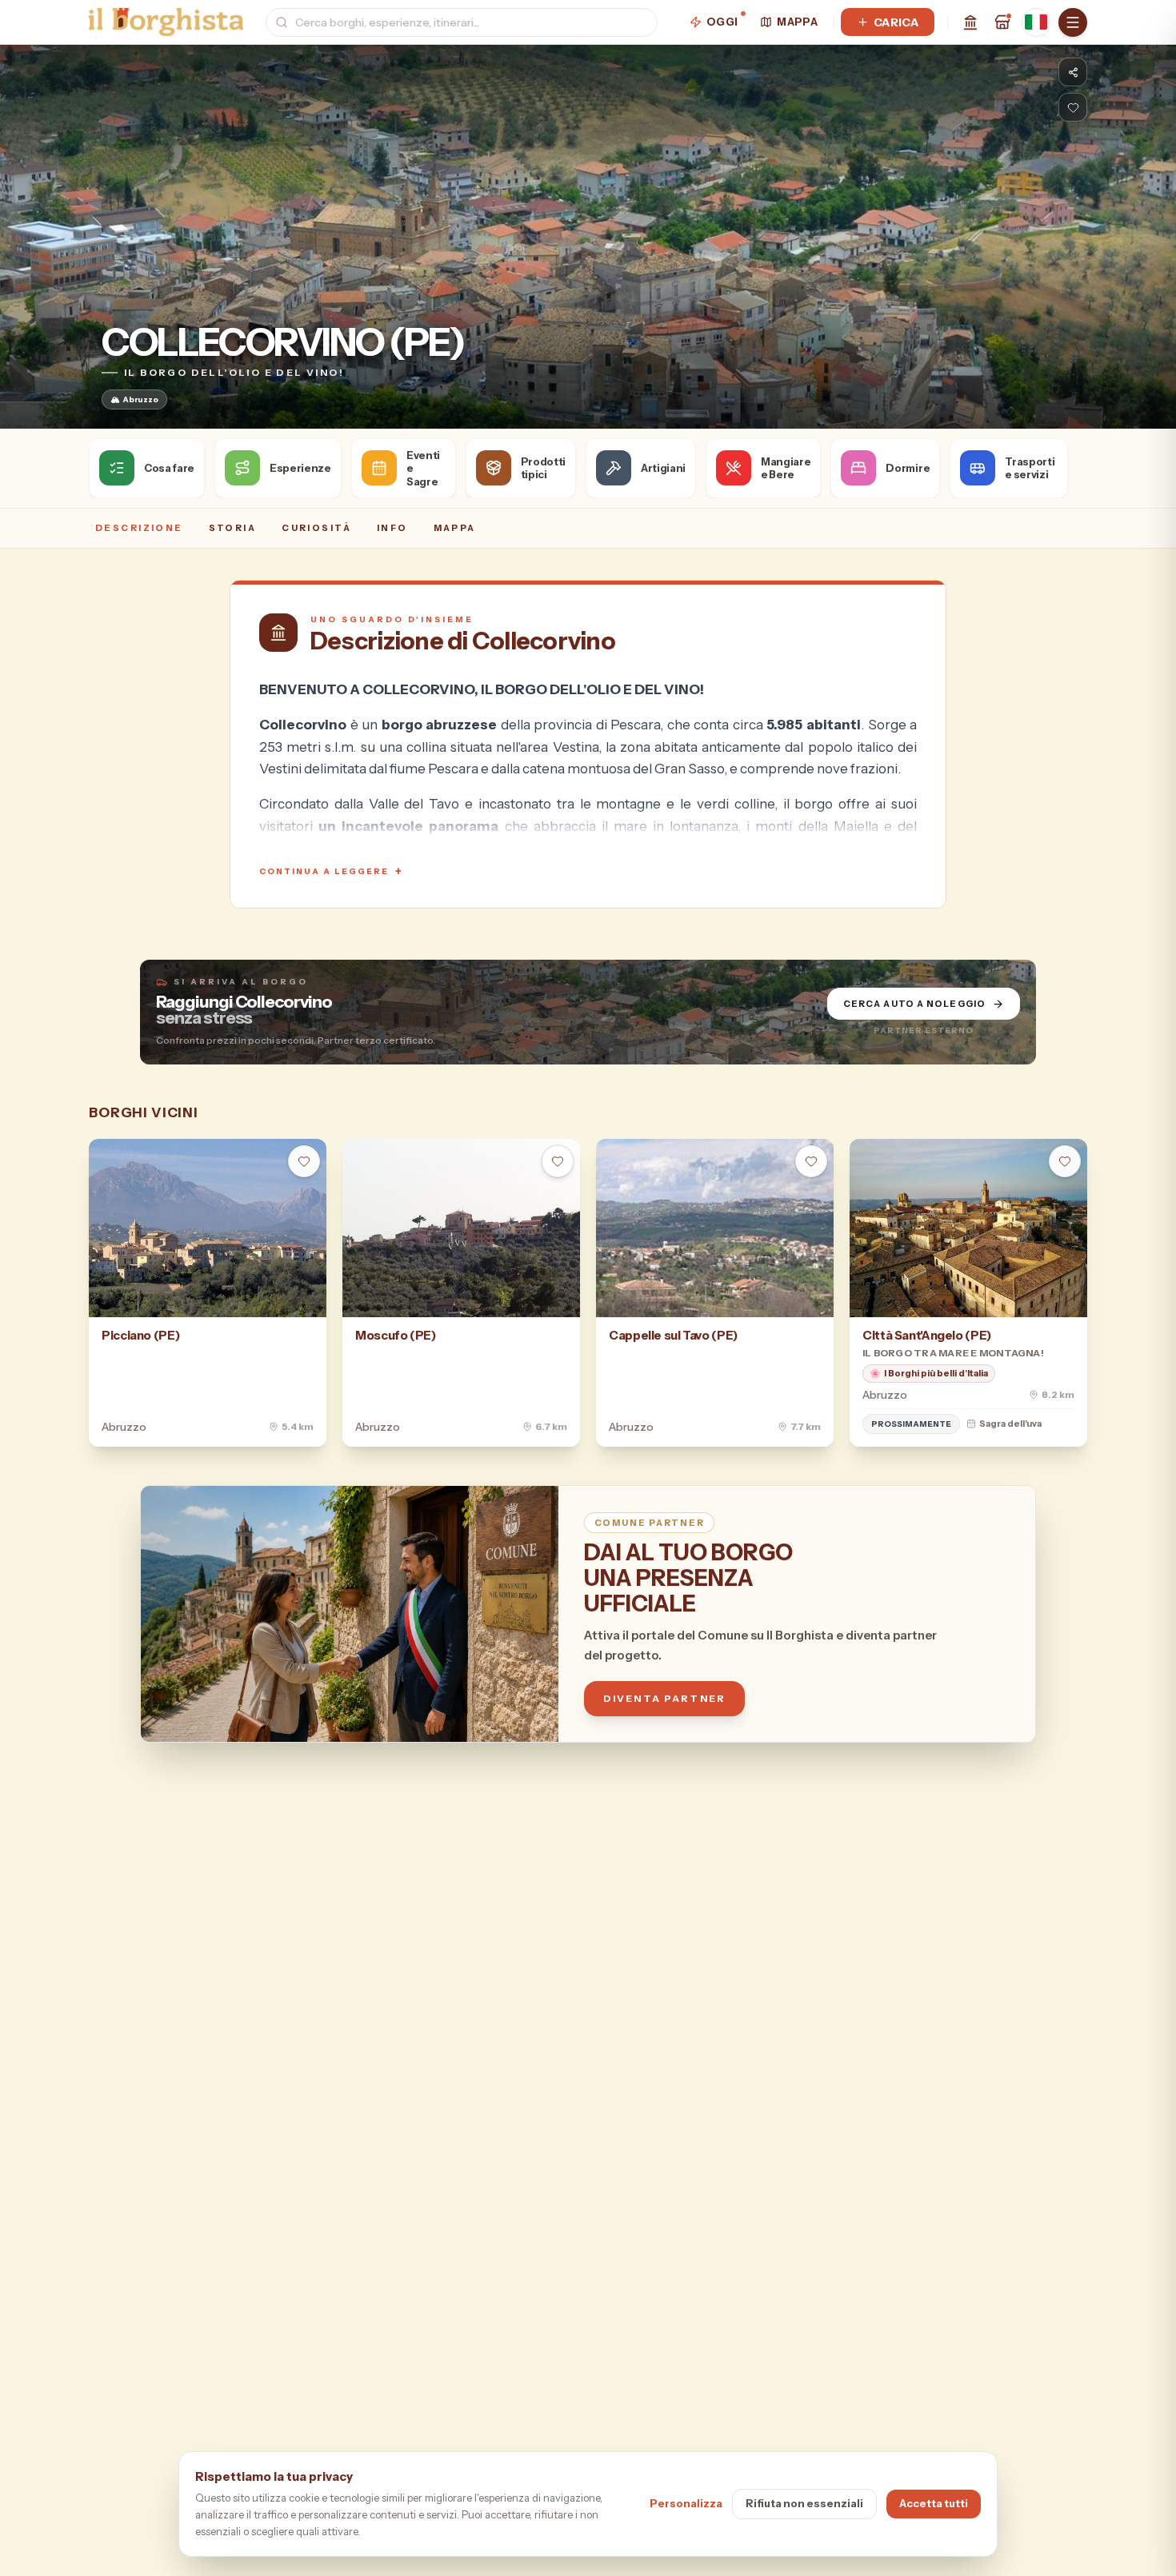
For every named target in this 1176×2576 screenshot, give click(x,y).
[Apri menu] (1073, 22)
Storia (233, 528)
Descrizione (139, 528)
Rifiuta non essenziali (804, 2503)
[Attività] (1002, 22)
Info (392, 528)
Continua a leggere (331, 871)
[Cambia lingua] (1036, 22)
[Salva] (1073, 107)
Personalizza (686, 2503)
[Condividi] (1073, 72)
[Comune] (970, 22)
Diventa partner (664, 1698)
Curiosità (316, 528)
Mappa (797, 22)
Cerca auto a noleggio (914, 1004)
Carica (896, 22)
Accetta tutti (934, 2503)
